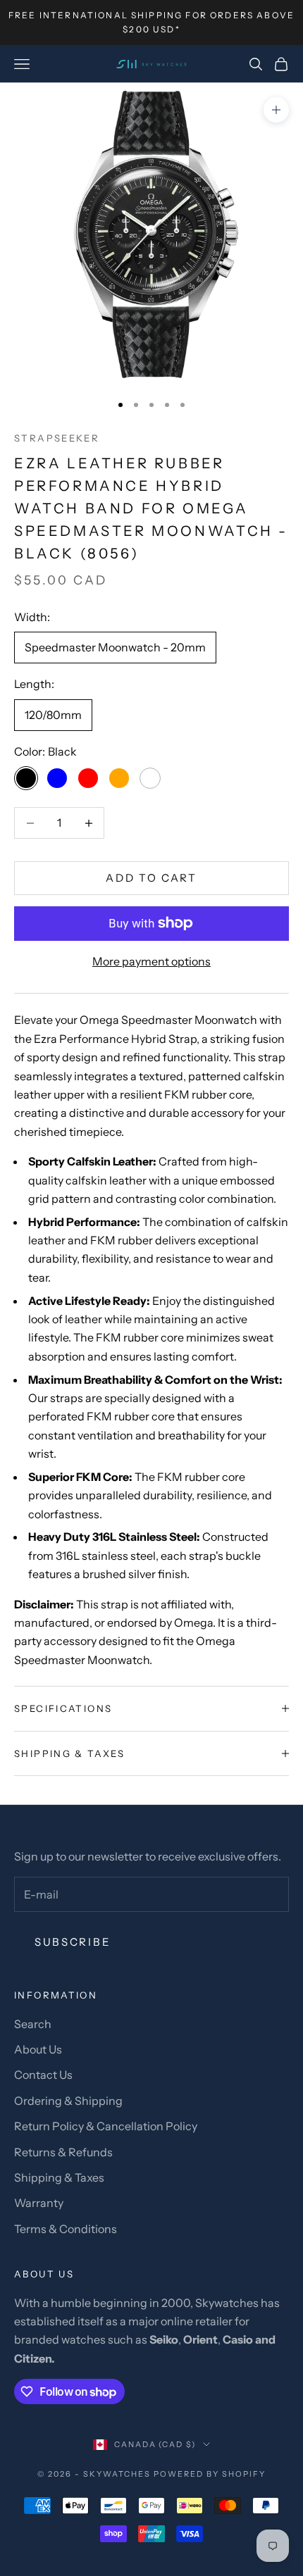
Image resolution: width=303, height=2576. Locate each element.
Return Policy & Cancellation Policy (106, 2126)
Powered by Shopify (210, 2474)
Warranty (39, 2203)
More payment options (151, 961)
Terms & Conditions (66, 2229)
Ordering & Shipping (68, 2101)
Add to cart (151, 878)
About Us (38, 2049)
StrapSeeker (57, 438)
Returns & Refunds (63, 2152)
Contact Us (43, 2075)
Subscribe (73, 1942)
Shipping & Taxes (59, 2177)
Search (33, 2024)
